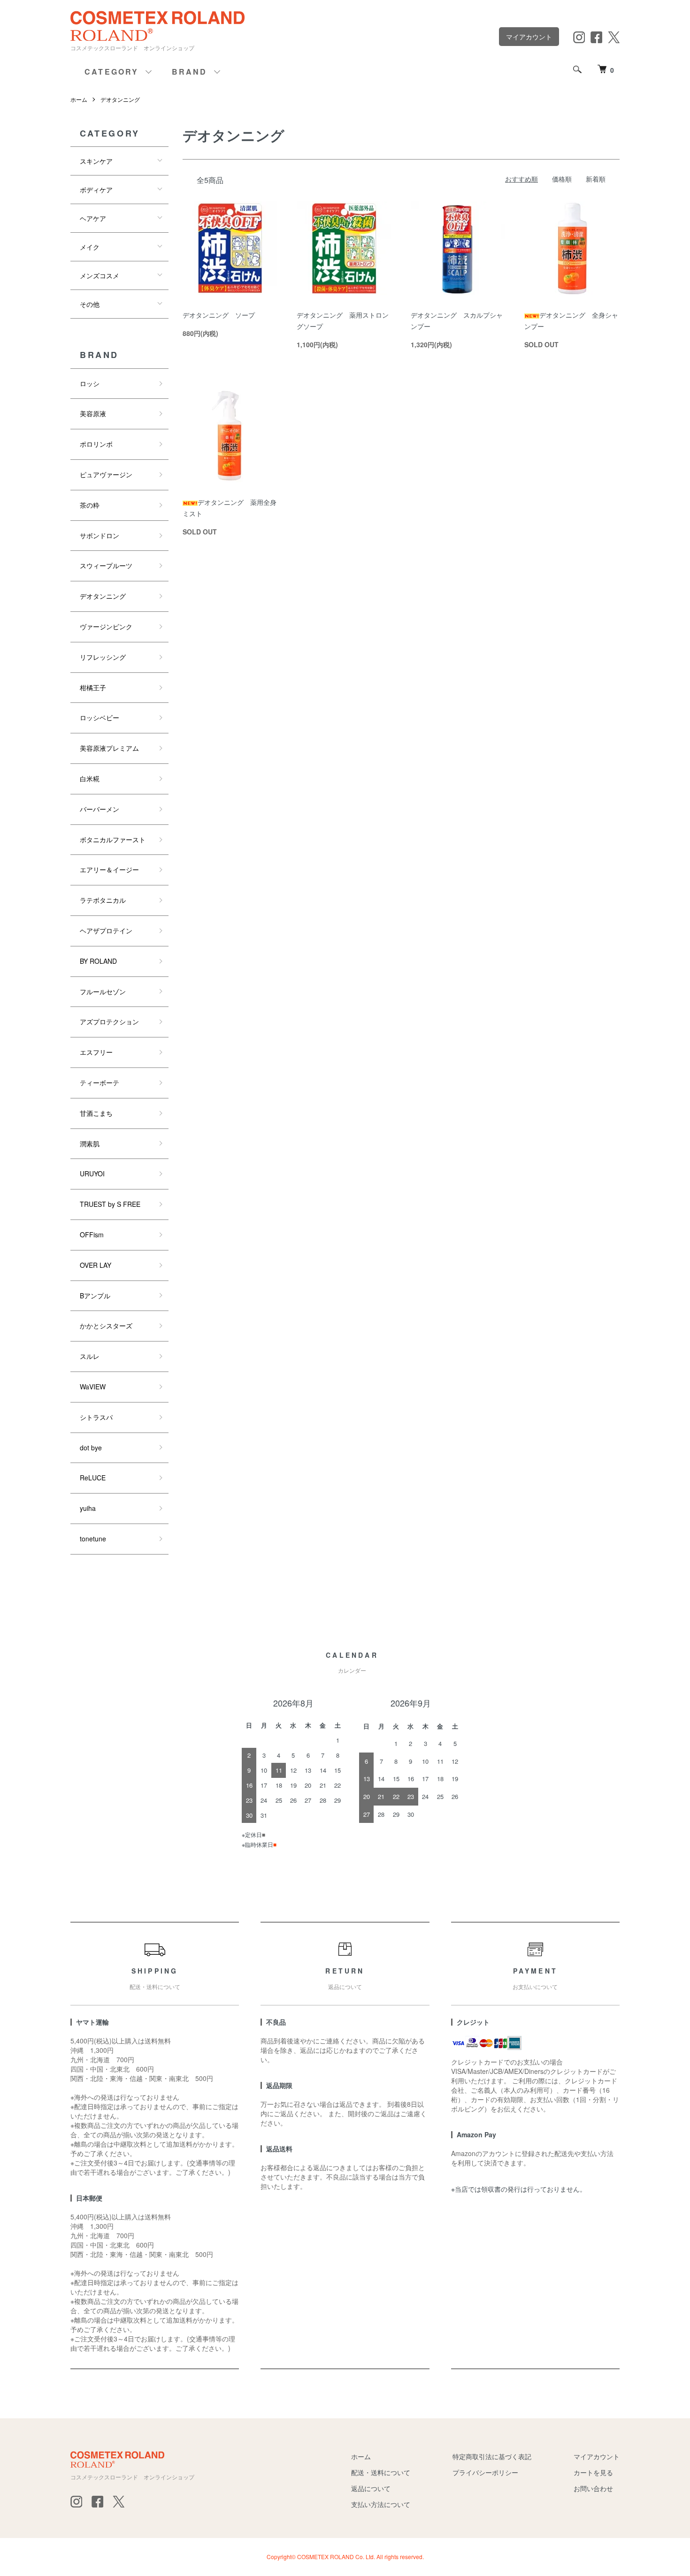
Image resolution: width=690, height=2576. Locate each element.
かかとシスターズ (106, 1326)
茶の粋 (90, 505)
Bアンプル (95, 1296)
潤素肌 (90, 1143)
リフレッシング (103, 657)
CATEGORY (112, 72)
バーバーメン (100, 809)
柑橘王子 (93, 687)
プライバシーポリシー (485, 2472)
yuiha (88, 1508)
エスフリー (96, 1052)
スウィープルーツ (106, 565)
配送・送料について (381, 2472)
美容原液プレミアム (109, 748)
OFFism (92, 1235)
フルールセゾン (103, 991)
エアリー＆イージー (109, 869)
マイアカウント (529, 37)
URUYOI (92, 1174)
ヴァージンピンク (106, 626)
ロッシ (90, 383)
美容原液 (93, 413)
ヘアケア (93, 218)
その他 (90, 304)
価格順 (562, 179)
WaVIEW (93, 1387)
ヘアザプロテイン (106, 930)
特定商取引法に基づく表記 (492, 2456)
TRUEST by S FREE (110, 1204)
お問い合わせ (593, 2488)
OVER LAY (96, 1265)
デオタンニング (120, 99)
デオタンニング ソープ (219, 315)
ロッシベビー (100, 717)
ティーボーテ (100, 1082)
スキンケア (96, 161)
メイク (90, 247)
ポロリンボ (96, 444)
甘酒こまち (96, 1113)
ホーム (79, 99)
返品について (371, 2488)
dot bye (91, 1448)
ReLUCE (93, 1478)
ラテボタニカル (103, 900)
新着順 (596, 179)
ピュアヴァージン (106, 474)
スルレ (90, 1356)
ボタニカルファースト (113, 839)
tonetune (93, 1539)
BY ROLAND (98, 961)
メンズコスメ (100, 275)
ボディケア (96, 190)
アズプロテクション (109, 1021)
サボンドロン (100, 535)
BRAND (190, 72)
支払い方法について (381, 2504)
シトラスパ (96, 1417)
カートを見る (593, 2472)
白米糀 (90, 778)
